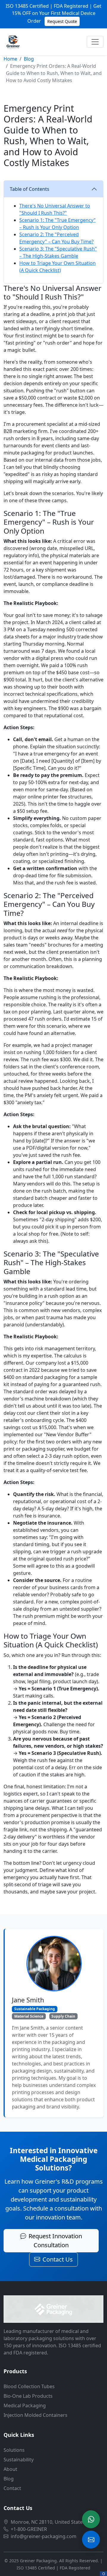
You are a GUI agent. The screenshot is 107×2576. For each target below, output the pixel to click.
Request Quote (62, 21)
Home (10, 59)
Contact (12, 2488)
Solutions (14, 2450)
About (10, 2469)
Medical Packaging (25, 2406)
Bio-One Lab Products (28, 2396)
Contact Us (58, 2259)
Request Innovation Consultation (55, 2241)
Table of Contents (30, 189)
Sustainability (19, 2460)
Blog (29, 59)
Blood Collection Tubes (29, 2386)
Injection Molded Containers (36, 2415)
